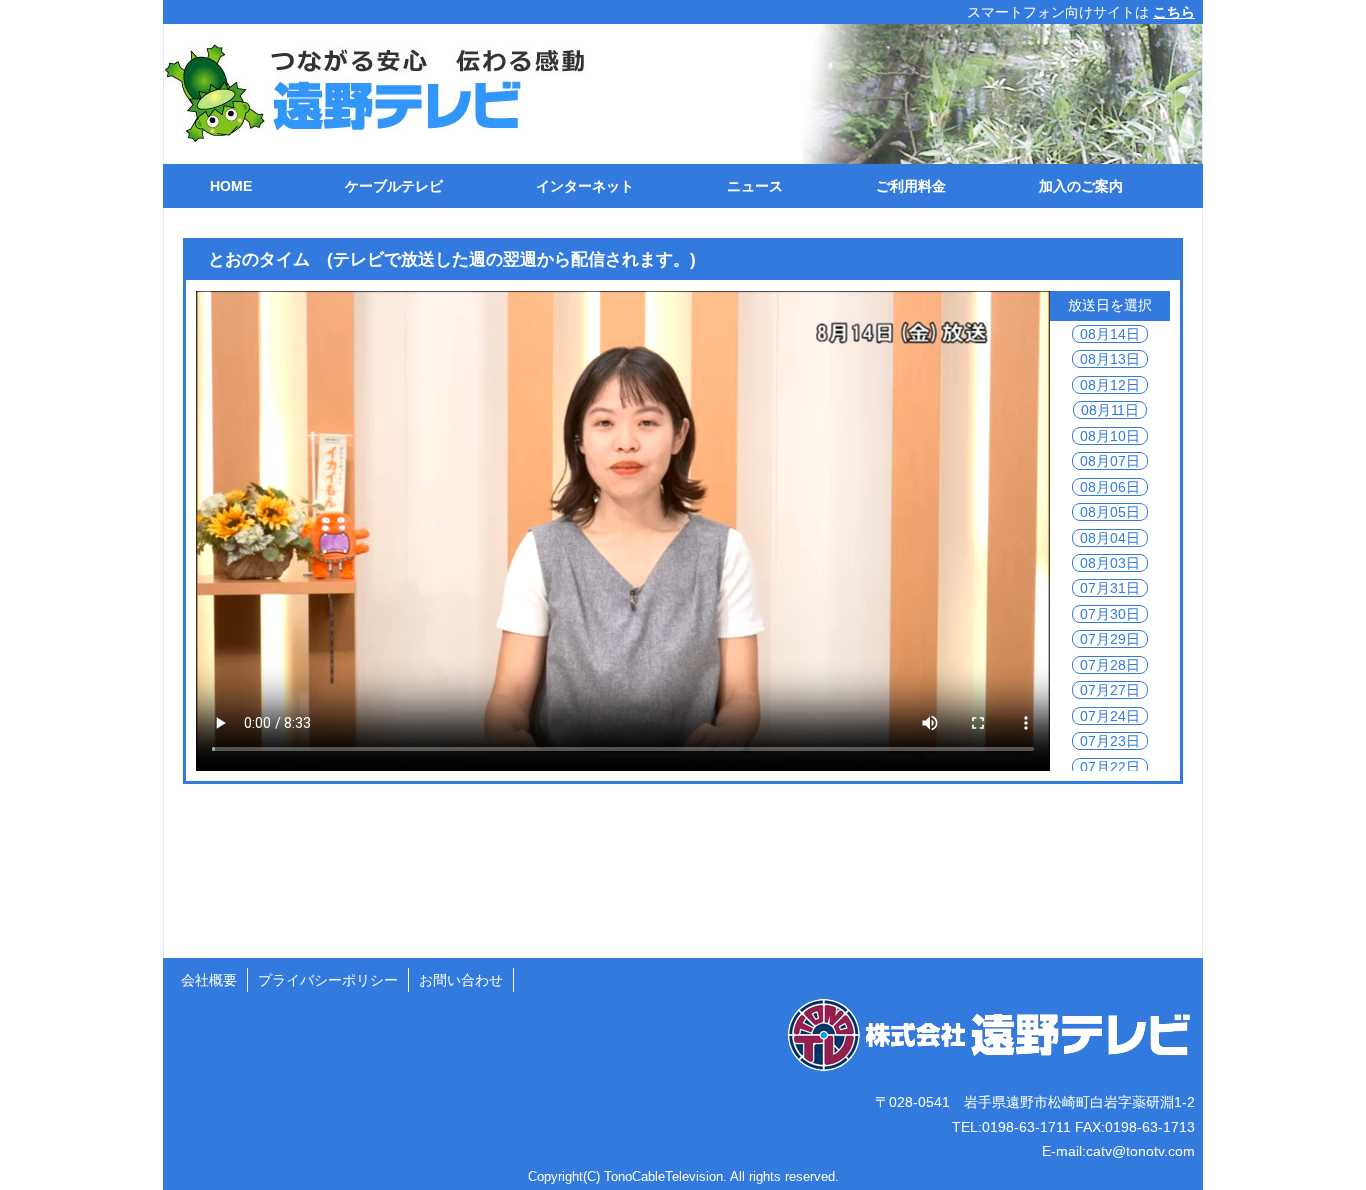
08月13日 (1110, 359)
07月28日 (1110, 665)
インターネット (585, 186)
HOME (231, 186)
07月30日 (1110, 614)
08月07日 (1110, 461)
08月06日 (1110, 487)
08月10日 (1110, 436)
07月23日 (1110, 741)
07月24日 (1110, 716)
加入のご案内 (1081, 186)
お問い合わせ (461, 980)
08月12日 (1110, 385)
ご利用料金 (911, 186)
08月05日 (1110, 512)
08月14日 (1110, 334)
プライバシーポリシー (328, 980)
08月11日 (1110, 410)
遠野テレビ (364, 94)
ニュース (755, 186)
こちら (1174, 12)
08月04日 (1110, 538)
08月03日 (1110, 563)
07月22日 (1110, 767)
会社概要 (209, 980)
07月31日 (1110, 588)
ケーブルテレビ (394, 186)
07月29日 (1110, 639)
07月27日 (1110, 690)
